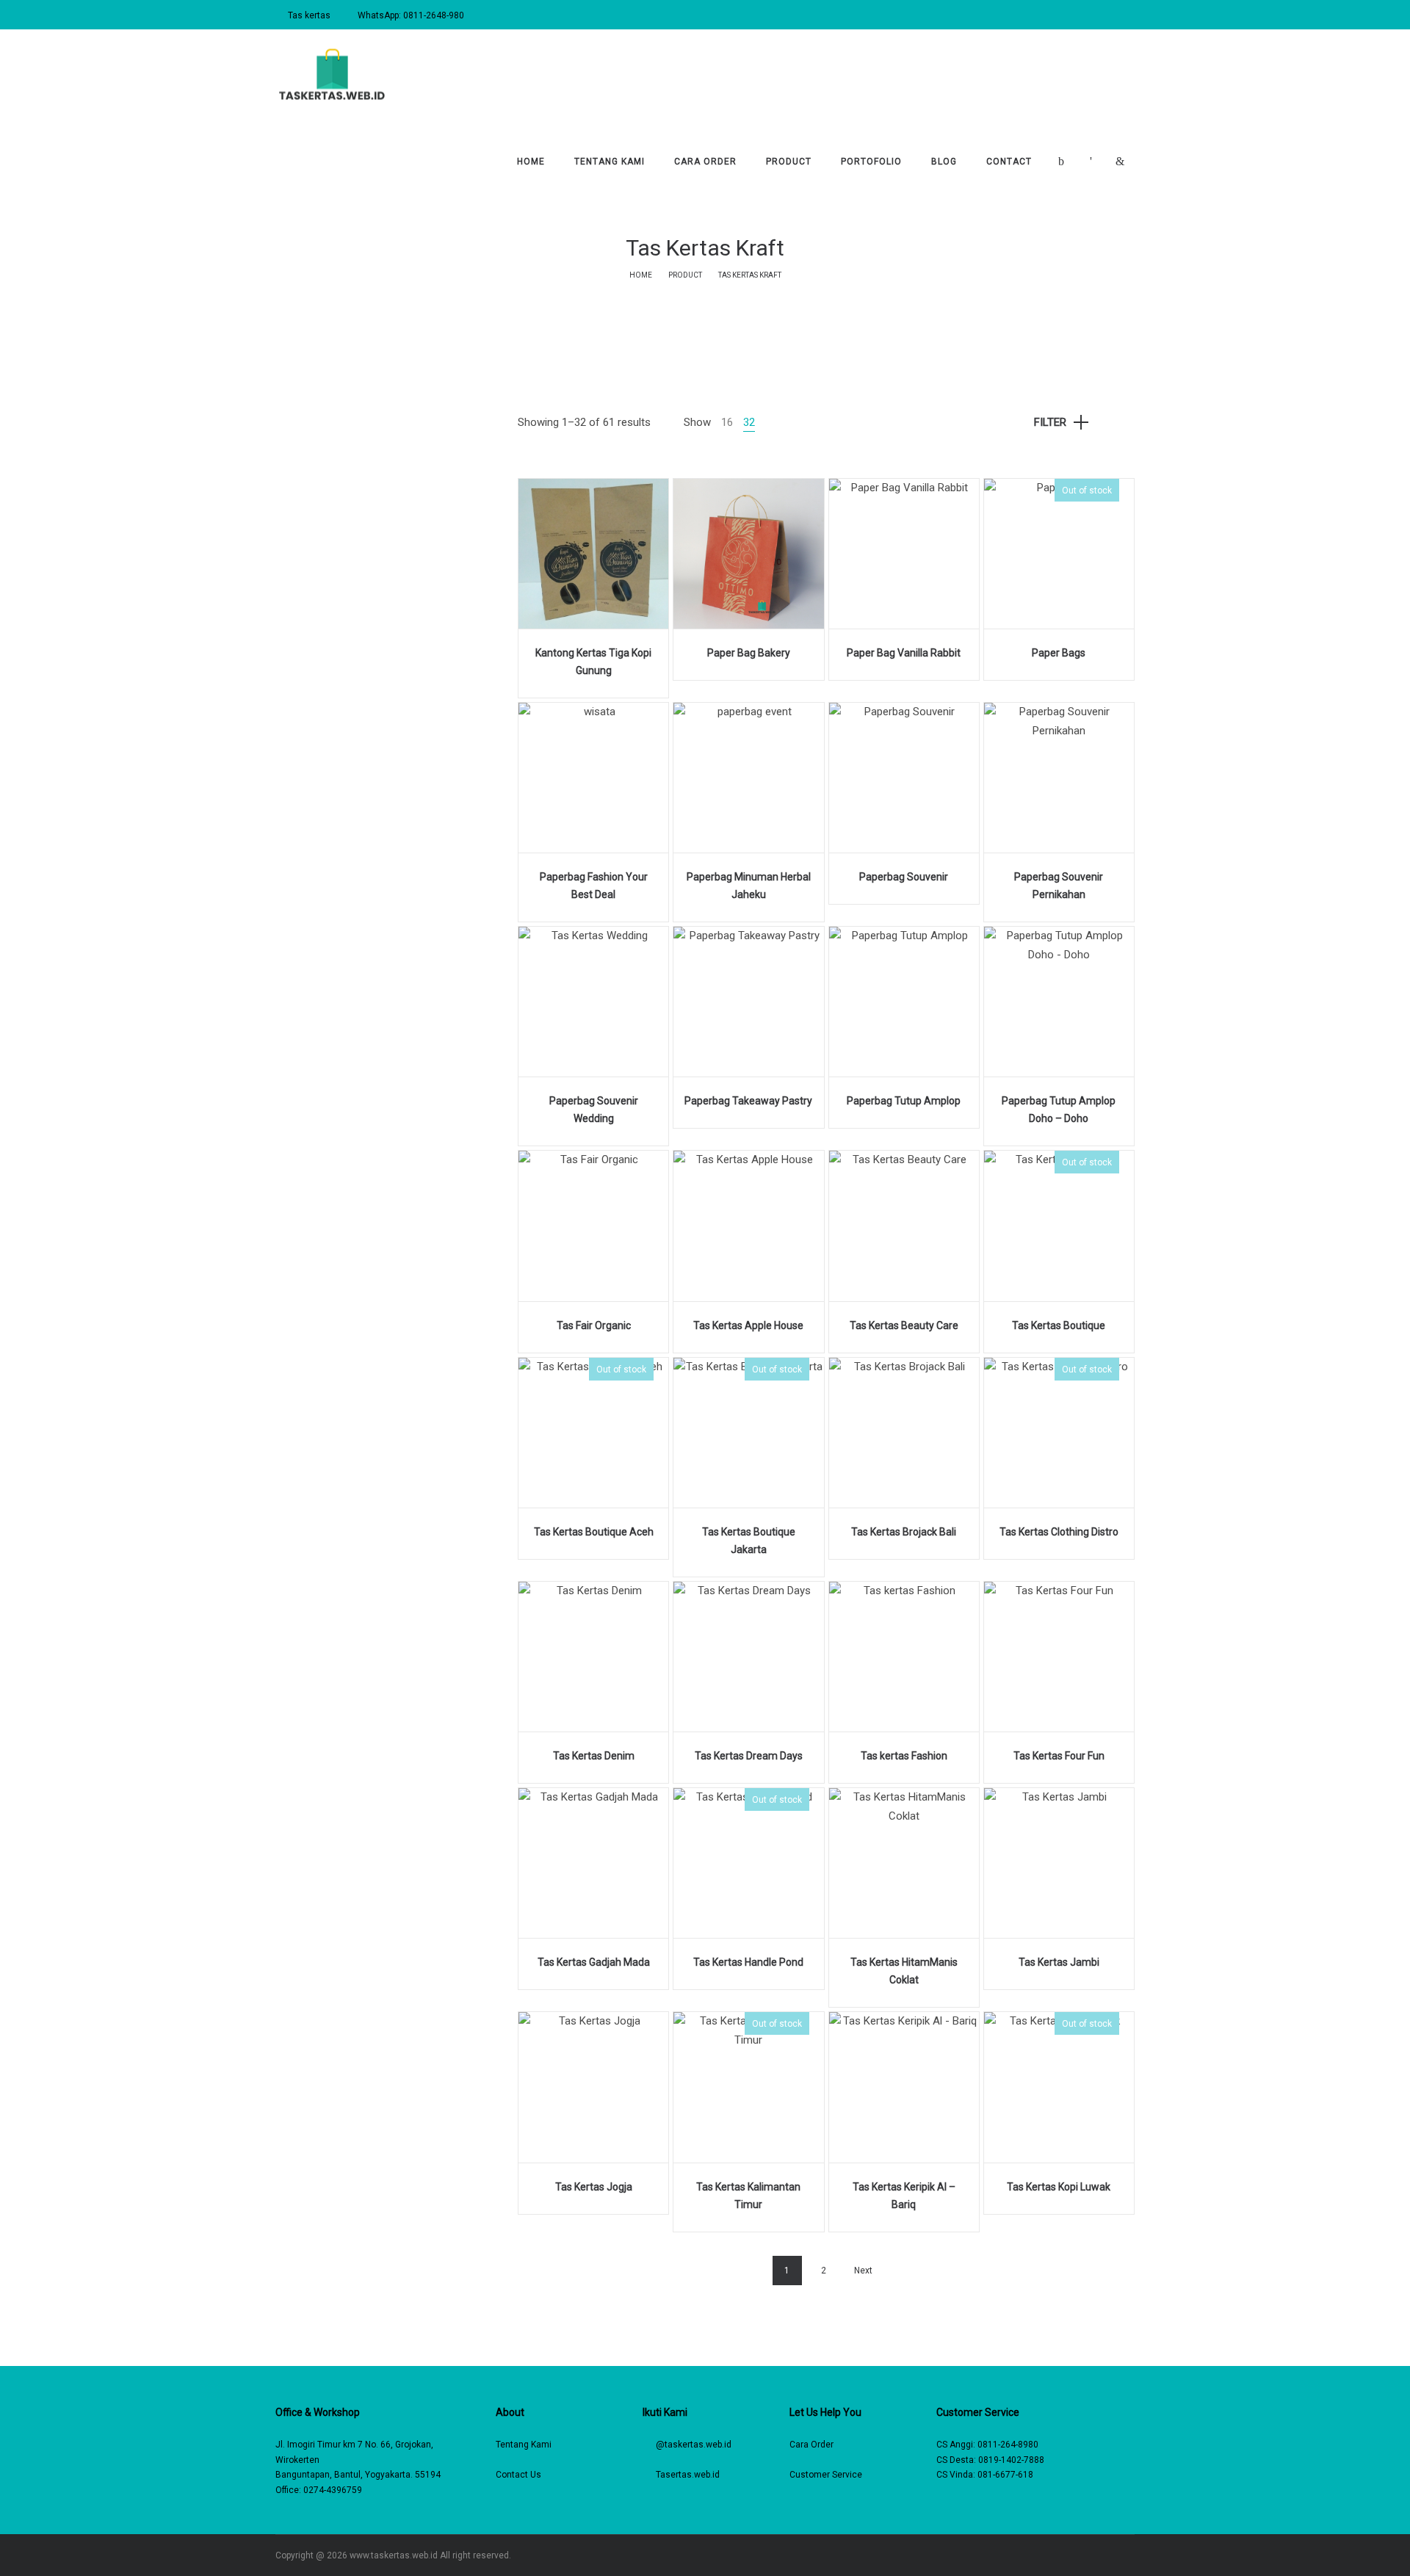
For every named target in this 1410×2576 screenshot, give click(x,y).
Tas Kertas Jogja (594, 2187)
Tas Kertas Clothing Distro (1059, 1532)
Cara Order (811, 2445)
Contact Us (518, 2475)
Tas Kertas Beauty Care (904, 1325)
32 (749, 422)
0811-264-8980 (1008, 2445)
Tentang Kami (524, 2445)
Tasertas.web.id (688, 2475)
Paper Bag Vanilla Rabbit (904, 653)
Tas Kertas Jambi (1059, 1962)
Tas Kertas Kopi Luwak (1059, 2187)
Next (863, 2271)
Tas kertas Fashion (904, 1756)
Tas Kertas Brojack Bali (904, 1532)
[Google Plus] (1131, 2555)
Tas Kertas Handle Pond (748, 1962)
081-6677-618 (1005, 2475)
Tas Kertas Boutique (1059, 1325)
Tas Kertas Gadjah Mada (594, 1962)
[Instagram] (1089, 2555)
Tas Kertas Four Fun (1059, 1756)
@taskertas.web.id (694, 2445)
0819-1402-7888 (1011, 2460)
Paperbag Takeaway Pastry (748, 1101)
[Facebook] (1067, 2555)
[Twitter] (1110, 2555)
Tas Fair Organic (594, 1325)
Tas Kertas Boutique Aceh (594, 1532)
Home (641, 275)
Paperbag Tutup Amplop (904, 1101)
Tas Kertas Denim (594, 1756)
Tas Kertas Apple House (748, 1325)
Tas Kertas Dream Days (749, 1756)
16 (727, 422)
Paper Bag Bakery (749, 653)
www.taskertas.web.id (394, 2555)
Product (685, 275)
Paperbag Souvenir (904, 877)
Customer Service (826, 2475)
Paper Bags (1059, 653)
